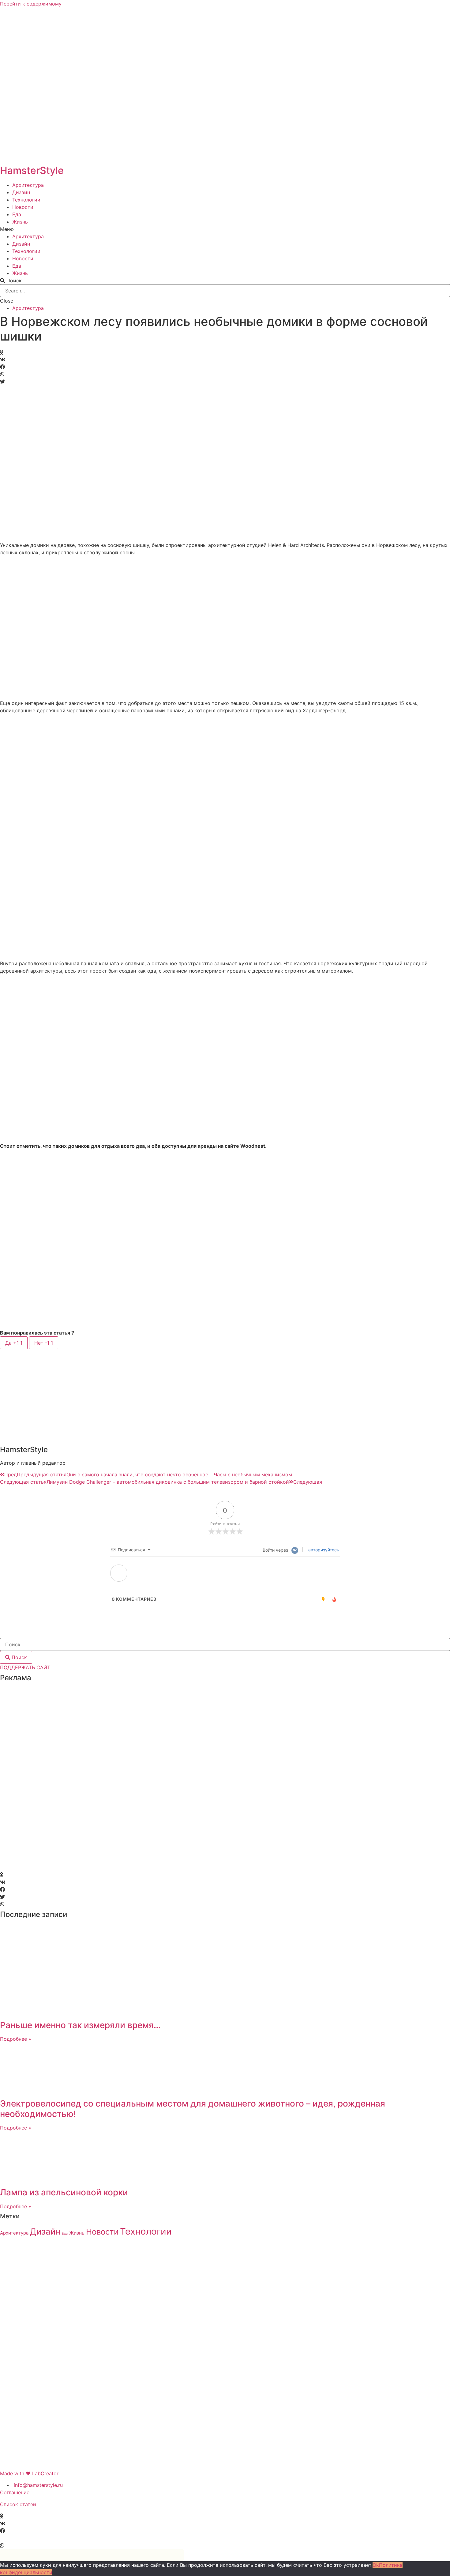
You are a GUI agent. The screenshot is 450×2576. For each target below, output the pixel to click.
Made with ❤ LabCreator (29, 2473)
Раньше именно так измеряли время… (80, 2025)
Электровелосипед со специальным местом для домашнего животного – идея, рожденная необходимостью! (193, 2109)
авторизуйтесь (323, 1550)
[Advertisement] (44, 1779)
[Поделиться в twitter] (225, 382)
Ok (376, 2565)
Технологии (26, 200)
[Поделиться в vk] (225, 360)
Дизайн (21, 192)
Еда (17, 214)
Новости (23, 207)
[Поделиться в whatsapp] (225, 374)
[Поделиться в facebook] (225, 367)
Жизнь (20, 222)
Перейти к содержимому (31, 4)
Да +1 (14, 1343)
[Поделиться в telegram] (225, 2538)
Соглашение (15, 2492)
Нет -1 (44, 1343)
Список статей (18, 2504)
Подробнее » (16, 2039)
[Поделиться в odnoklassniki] (225, 352)
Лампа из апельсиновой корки (64, 2192)
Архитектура (28, 185)
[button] (225, 229)
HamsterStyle (32, 170)
